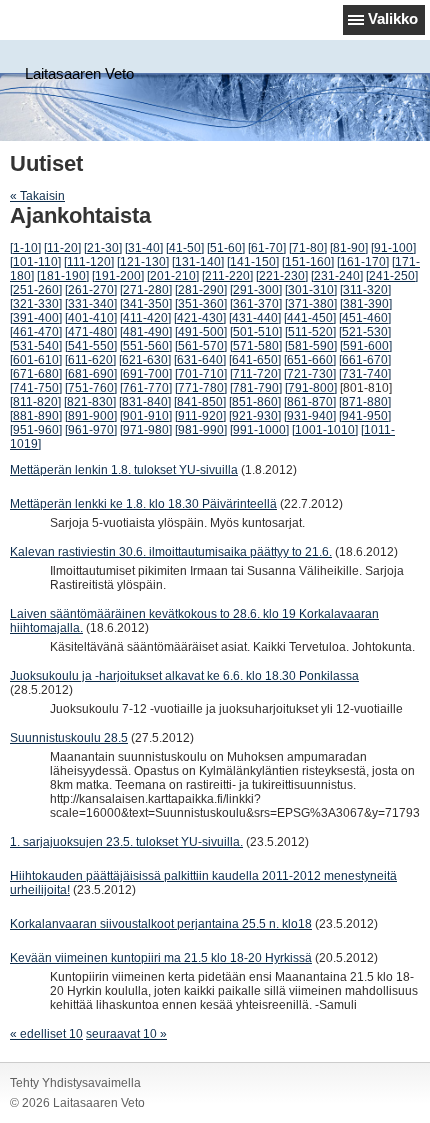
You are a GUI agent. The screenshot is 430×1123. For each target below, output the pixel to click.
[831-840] (145, 402)
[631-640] (200, 360)
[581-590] (311, 346)
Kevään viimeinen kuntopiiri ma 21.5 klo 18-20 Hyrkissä (161, 958)
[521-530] (365, 332)
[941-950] (365, 416)
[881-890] (36, 416)
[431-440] (255, 318)
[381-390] (366, 304)
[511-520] (310, 332)
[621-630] (145, 360)
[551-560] (146, 346)
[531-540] (36, 346)
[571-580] (256, 346)
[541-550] (91, 346)
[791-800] (311, 388)
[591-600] (366, 346)
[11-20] (62, 248)
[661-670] (365, 360)
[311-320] (365, 290)
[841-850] (200, 402)
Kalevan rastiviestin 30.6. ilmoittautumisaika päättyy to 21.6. (171, 552)
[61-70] (267, 248)
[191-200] (118, 276)
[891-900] (91, 416)
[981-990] (201, 430)
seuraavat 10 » (126, 1034)
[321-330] (36, 304)
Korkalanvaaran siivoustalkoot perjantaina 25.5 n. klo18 (161, 924)
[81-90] (349, 248)
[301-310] (311, 290)
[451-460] (365, 318)
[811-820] (35, 402)
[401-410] (91, 318)
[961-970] (91, 430)
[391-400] (36, 318)
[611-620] (90, 360)
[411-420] (145, 318)
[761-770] (146, 388)
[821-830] (90, 402)
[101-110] (35, 262)
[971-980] (146, 430)
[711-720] (255, 374)
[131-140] (198, 262)
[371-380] (311, 304)
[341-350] (146, 304)
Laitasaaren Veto (79, 73)
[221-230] (282, 276)
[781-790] (256, 388)
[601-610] (36, 360)
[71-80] (308, 248)
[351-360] (201, 304)
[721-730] (310, 374)
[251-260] (36, 290)
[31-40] (144, 248)
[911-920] (200, 416)
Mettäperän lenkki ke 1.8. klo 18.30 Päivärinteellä (143, 504)
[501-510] (256, 332)
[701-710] (201, 374)
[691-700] (146, 374)
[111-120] (89, 262)
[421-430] (200, 318)
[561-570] (201, 346)
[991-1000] (259, 430)
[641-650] (255, 360)
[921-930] (255, 416)
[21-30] (103, 248)
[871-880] (365, 402)
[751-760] (91, 388)
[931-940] (310, 416)
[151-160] (308, 262)
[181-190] (63, 276)
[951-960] (36, 430)
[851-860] (255, 402)
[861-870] (310, 402)
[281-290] (201, 290)
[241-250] (392, 276)
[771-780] (201, 388)
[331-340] (91, 304)
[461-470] (36, 332)
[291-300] (256, 290)
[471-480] (91, 332)
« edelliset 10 (46, 1034)
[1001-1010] (325, 430)
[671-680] (36, 374)
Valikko (393, 18)
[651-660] (310, 360)
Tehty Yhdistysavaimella (75, 1083)
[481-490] (146, 332)
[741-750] (36, 388)
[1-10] (25, 248)
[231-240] (337, 276)
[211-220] (227, 276)
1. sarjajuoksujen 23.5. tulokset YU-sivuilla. (126, 842)
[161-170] (363, 262)
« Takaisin (37, 196)
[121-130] (143, 262)
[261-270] (91, 290)
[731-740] (365, 374)
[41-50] (185, 248)
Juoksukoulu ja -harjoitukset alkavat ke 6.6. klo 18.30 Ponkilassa (184, 676)
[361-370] (256, 304)
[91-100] (393, 248)
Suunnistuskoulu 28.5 (69, 738)
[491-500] (201, 332)
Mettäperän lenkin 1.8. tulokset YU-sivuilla (124, 470)
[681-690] (91, 374)
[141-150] (253, 262)
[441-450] (310, 318)
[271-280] (146, 290)
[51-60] (226, 248)
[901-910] (146, 416)
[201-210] (173, 276)
